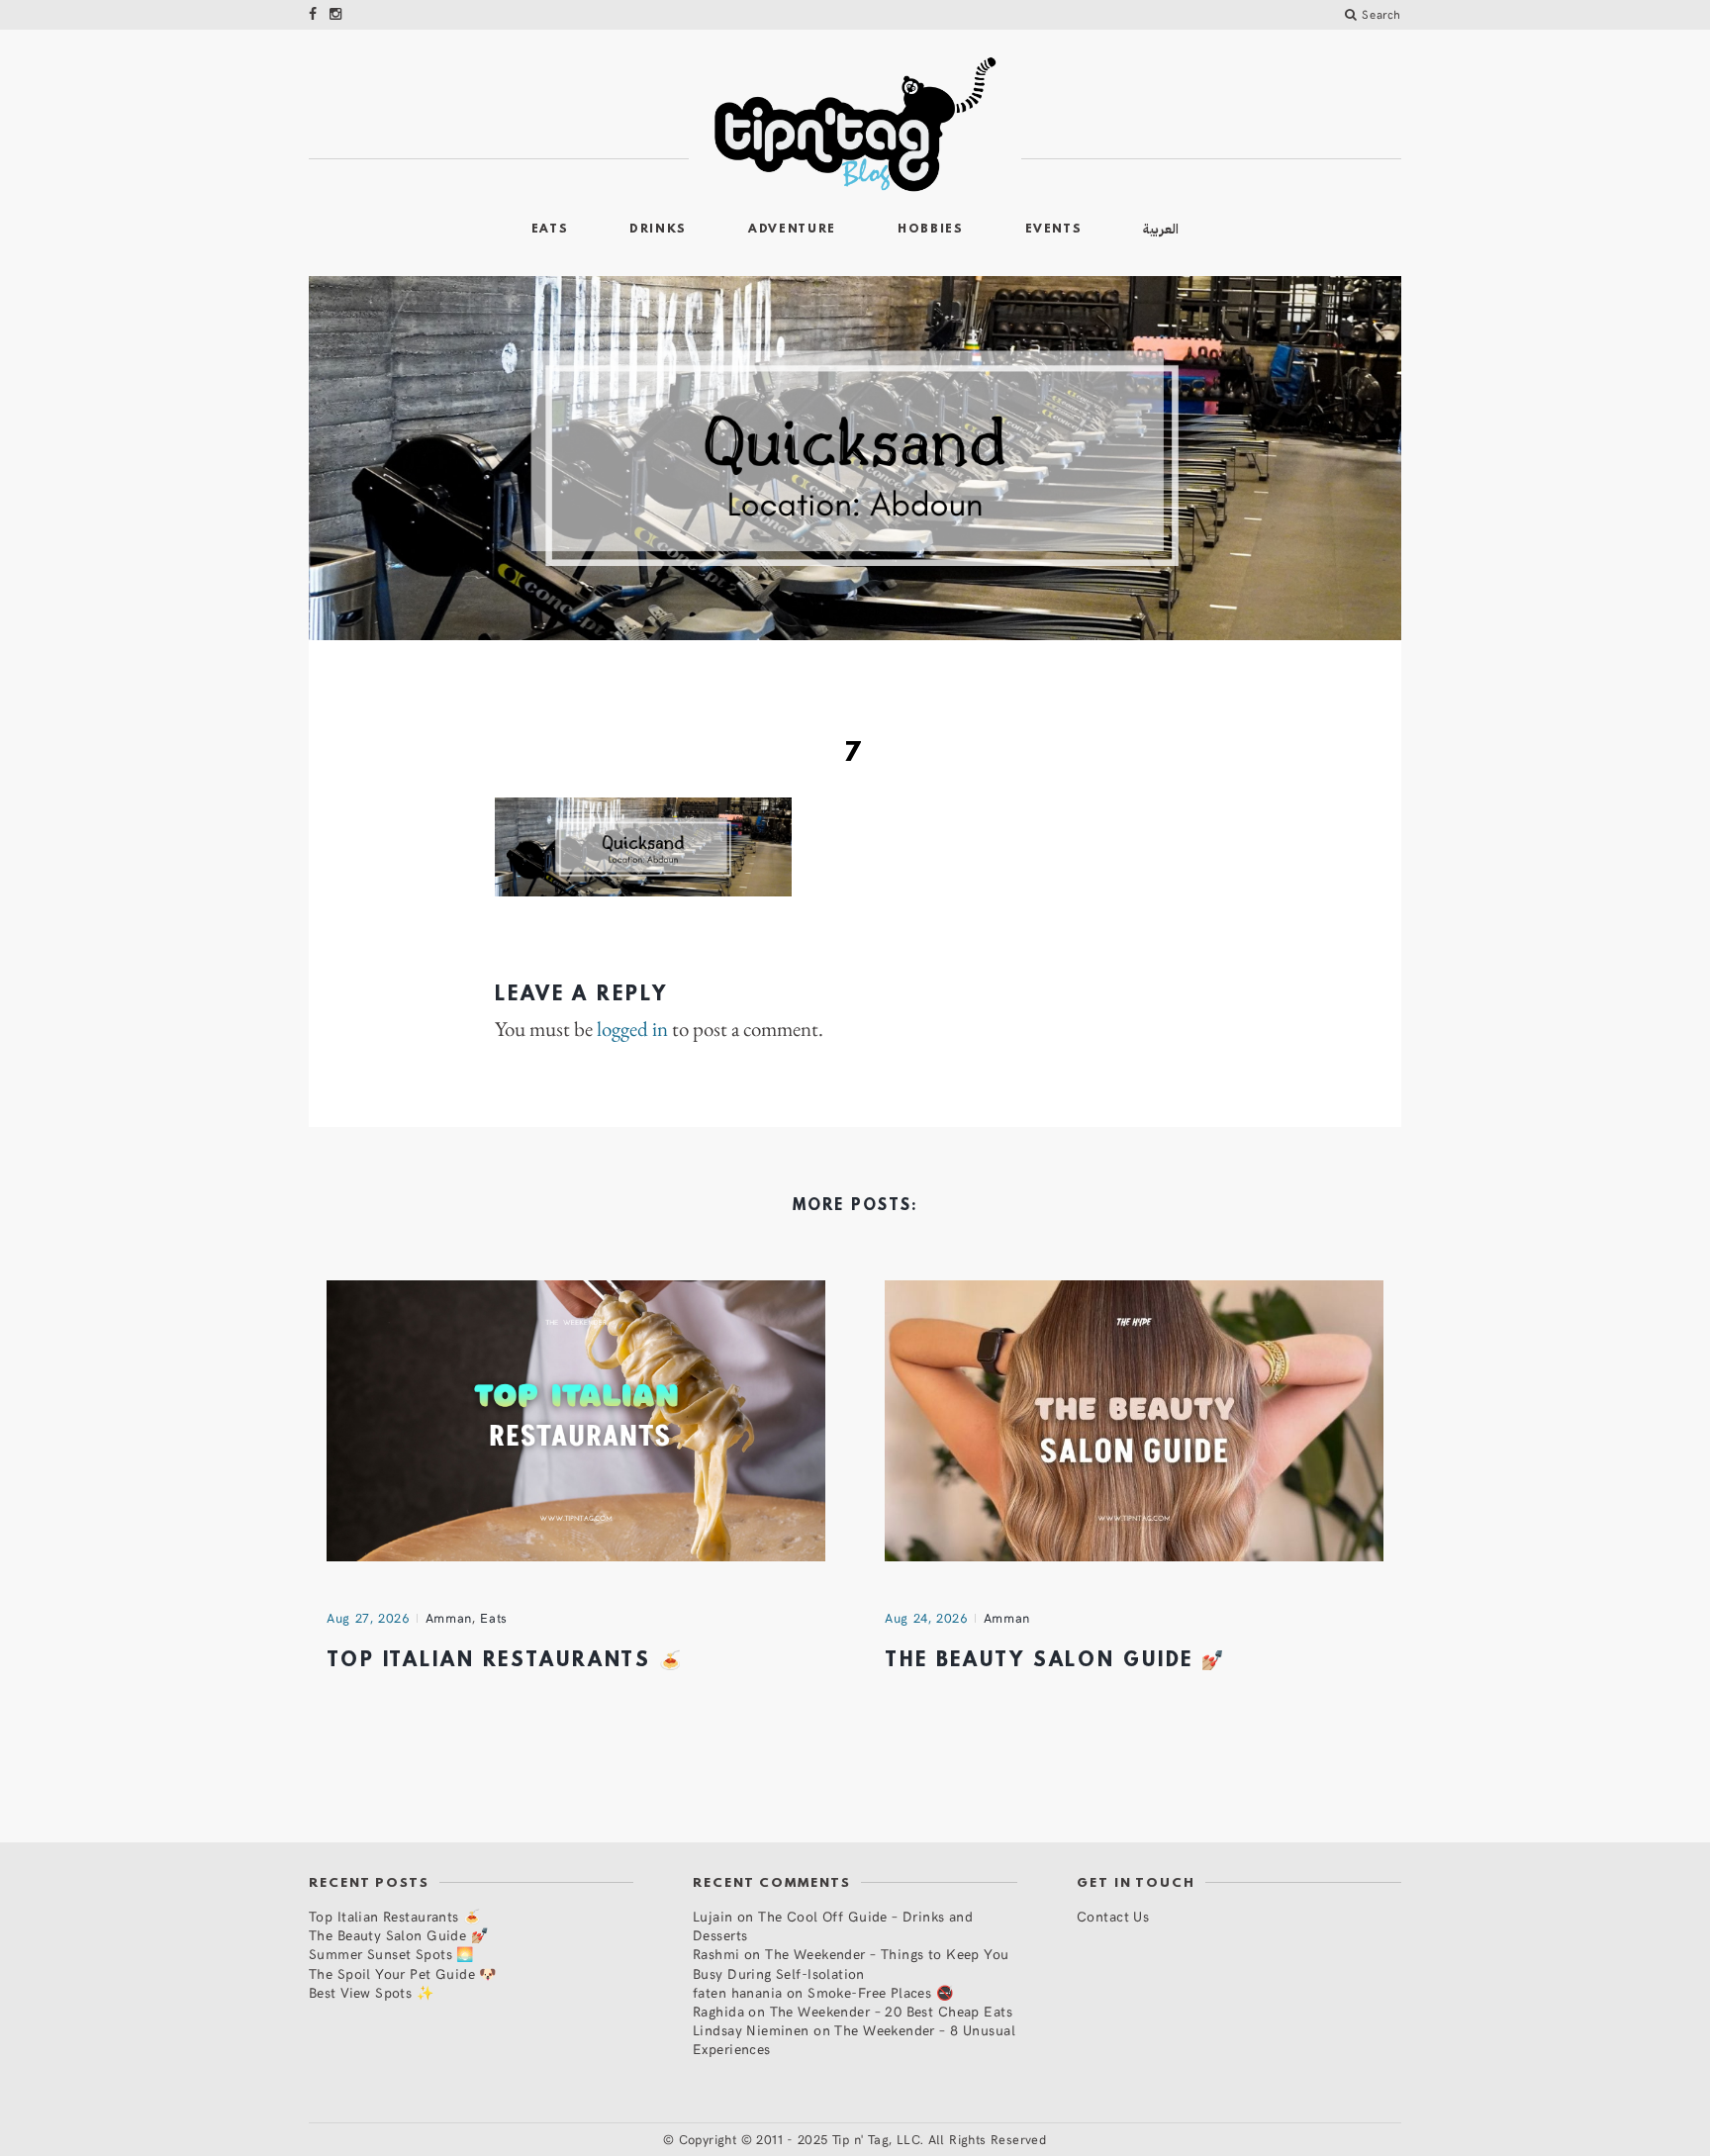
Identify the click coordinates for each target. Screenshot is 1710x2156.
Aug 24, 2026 (926, 1618)
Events (1054, 230)
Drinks (658, 230)
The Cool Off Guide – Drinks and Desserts (833, 1925)
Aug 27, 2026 (368, 1618)
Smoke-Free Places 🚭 (880, 1992)
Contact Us (1113, 1916)
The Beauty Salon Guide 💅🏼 (1055, 1661)
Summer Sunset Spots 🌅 (391, 1954)
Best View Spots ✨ (371, 1992)
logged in (632, 1029)
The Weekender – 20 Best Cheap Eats (891, 2011)
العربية (1161, 229)
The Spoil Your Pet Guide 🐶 (403, 1973)
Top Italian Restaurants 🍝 (505, 1661)
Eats (550, 230)
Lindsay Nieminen (751, 2030)
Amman (449, 1618)
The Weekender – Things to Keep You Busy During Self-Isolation (851, 1963)
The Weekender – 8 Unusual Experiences (854, 2039)
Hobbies (931, 230)
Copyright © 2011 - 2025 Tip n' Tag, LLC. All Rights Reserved (863, 2139)
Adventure (792, 230)
